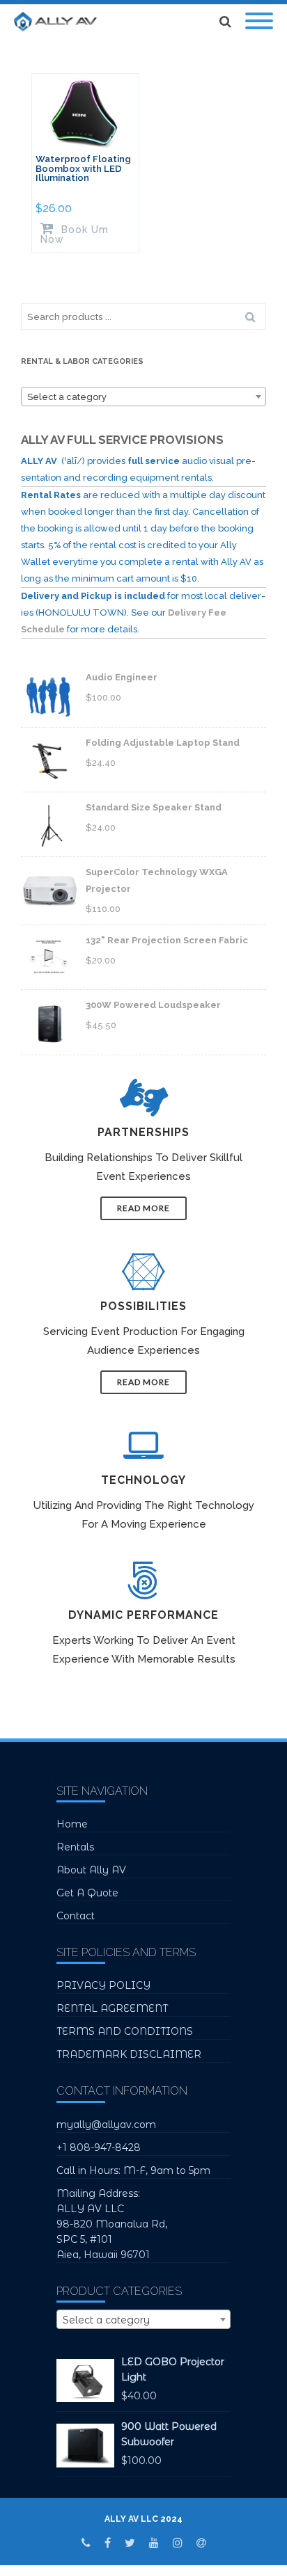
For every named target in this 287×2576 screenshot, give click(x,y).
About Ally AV (91, 1870)
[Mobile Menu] (259, 22)
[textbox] (143, 397)
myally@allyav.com (106, 2125)
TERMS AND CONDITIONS (125, 2031)
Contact (76, 1916)
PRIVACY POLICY (103, 1985)
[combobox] (143, 397)
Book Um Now (75, 234)
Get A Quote (87, 1893)
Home (72, 1824)
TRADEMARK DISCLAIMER (129, 2054)
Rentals (75, 1847)
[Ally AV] (59, 22)
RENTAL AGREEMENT (112, 2008)
